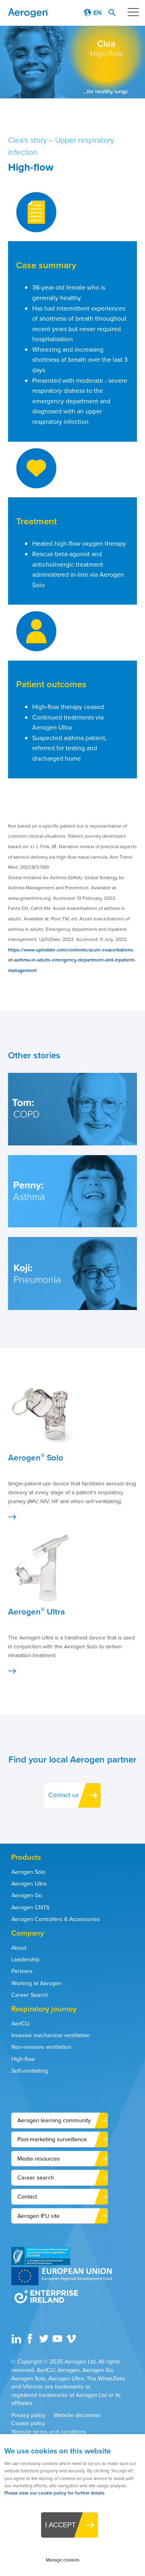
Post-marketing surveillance (52, 2139)
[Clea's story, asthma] (72, 1225)
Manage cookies (63, 2560)
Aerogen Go (27, 1895)
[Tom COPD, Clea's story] (72, 1143)
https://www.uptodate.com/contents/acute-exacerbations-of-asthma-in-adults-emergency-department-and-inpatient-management (72, 960)
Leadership (25, 1959)
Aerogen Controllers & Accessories (56, 1919)
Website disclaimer (77, 2415)
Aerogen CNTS (30, 1907)
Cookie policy (28, 2423)
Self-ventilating (30, 2071)
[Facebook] (31, 2342)
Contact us (63, 1795)
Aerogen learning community (54, 2120)
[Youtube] (58, 2342)
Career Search (30, 1995)
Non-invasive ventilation (41, 2047)
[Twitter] (45, 2342)
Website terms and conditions (49, 2432)
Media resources (39, 2159)
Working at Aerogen (36, 1983)
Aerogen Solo (28, 1872)
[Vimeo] (72, 2342)
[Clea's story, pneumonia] (72, 1308)
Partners (22, 1971)
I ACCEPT (60, 2525)
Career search (36, 2178)
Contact (27, 2196)
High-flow (23, 2059)
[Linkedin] (17, 2342)
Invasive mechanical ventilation (51, 2035)
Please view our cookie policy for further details (54, 2493)
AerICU (20, 2023)
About (19, 1948)
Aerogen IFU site (38, 2216)
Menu (133, 12)
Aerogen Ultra (29, 1884)
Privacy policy (28, 2415)
